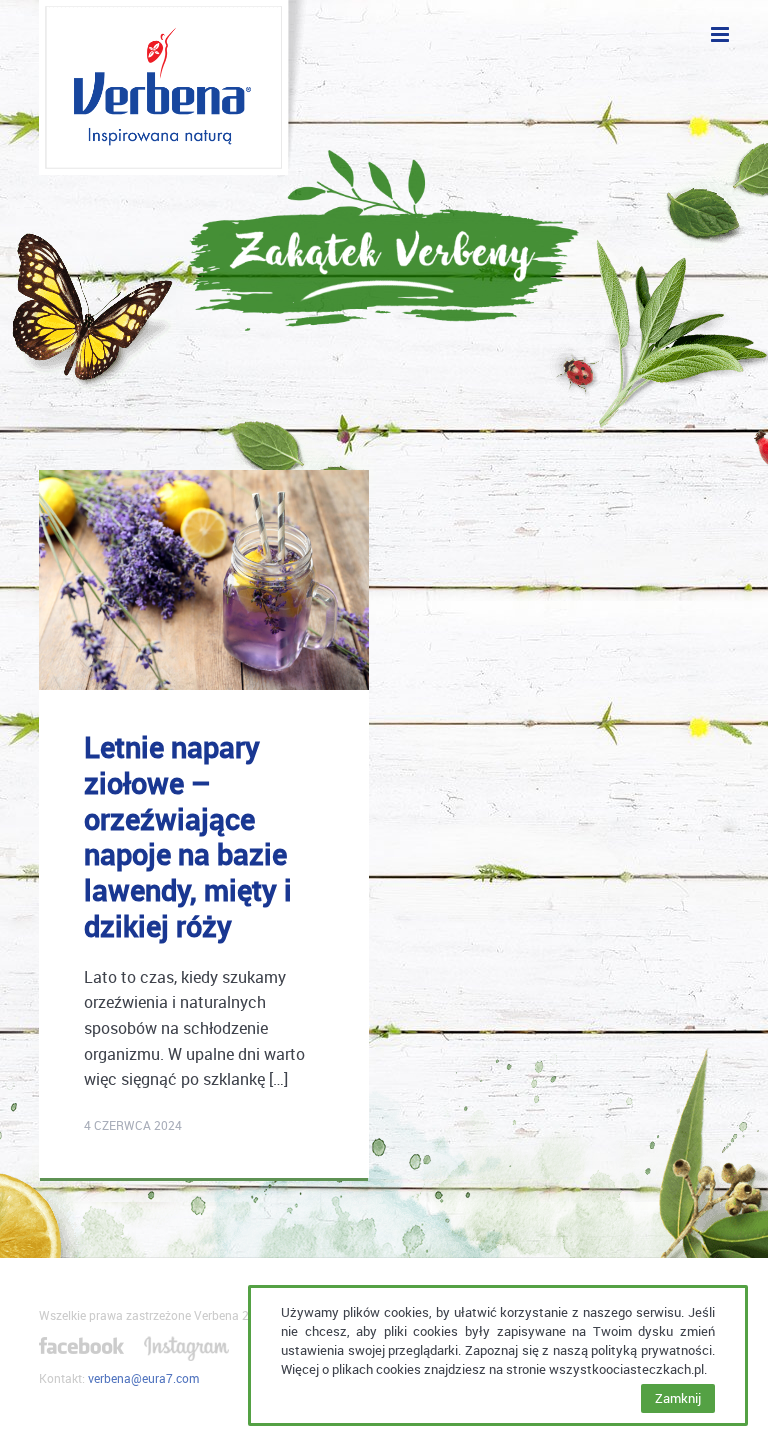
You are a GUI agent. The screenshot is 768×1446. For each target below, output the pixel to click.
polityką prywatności (651, 1350)
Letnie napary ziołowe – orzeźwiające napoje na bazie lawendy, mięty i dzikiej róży (188, 836)
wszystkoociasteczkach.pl (626, 1369)
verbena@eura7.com (143, 1378)
